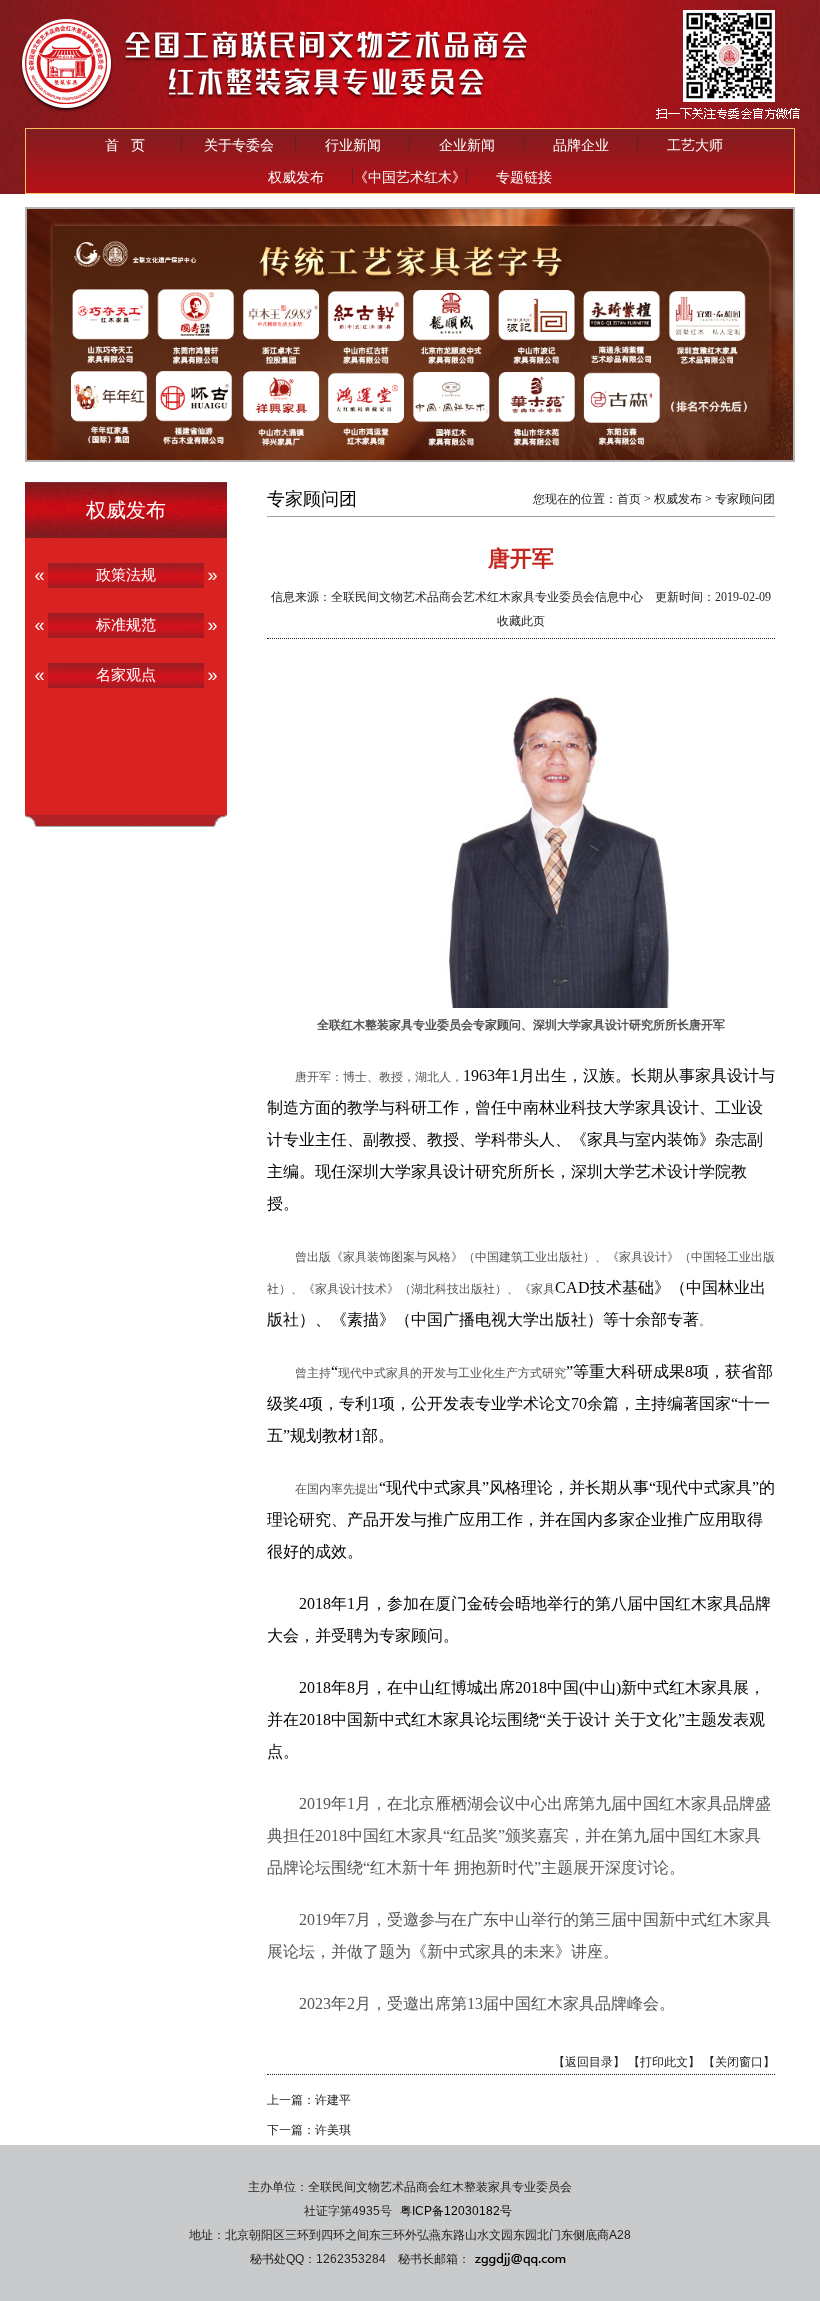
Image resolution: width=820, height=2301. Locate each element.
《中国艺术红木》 (410, 177)
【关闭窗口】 (739, 2062)
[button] (371, 445)
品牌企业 (581, 145)
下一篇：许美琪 (309, 2130)
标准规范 (126, 624)
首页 (629, 499)
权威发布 (296, 177)
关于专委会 (239, 145)
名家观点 (126, 674)
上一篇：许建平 (309, 2100)
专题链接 (524, 177)
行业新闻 (353, 145)
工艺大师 (695, 145)
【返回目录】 (589, 2062)
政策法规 (126, 574)
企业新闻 (467, 145)
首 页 (125, 145)
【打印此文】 (664, 2062)
